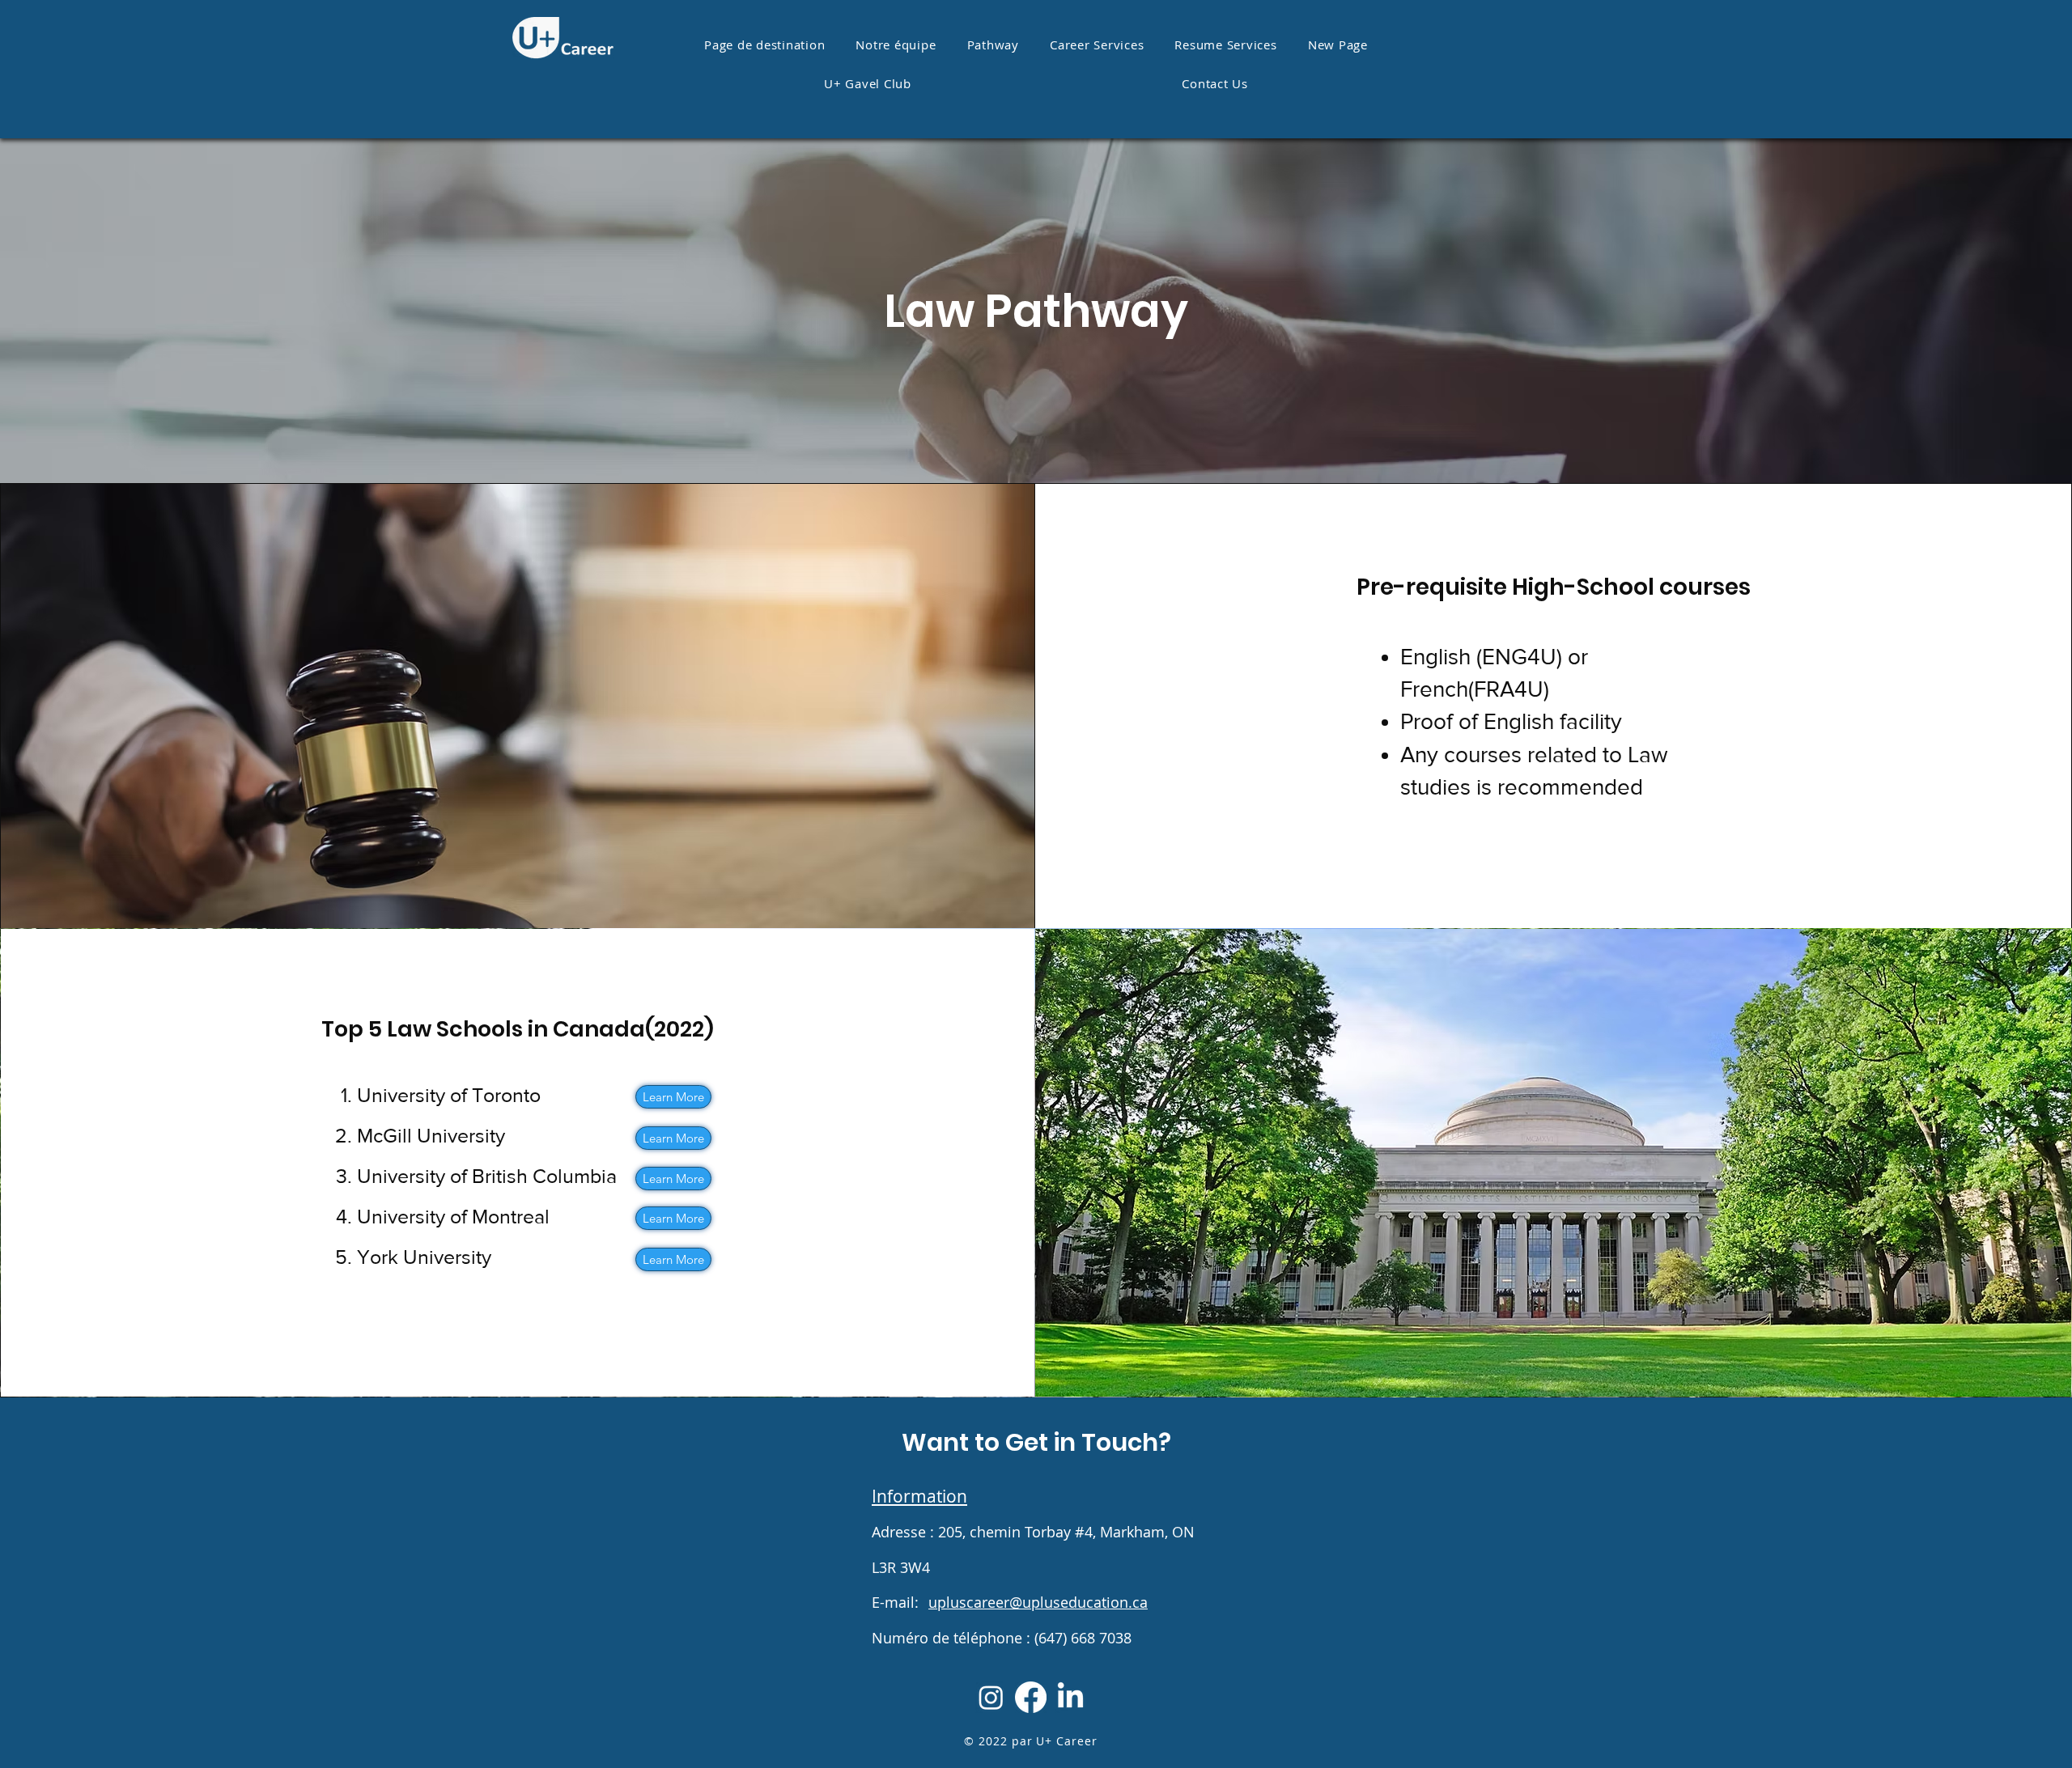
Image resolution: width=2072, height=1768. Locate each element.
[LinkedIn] (1070, 1697)
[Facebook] (1031, 1697)
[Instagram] (991, 1697)
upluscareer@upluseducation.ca (1038, 1602)
